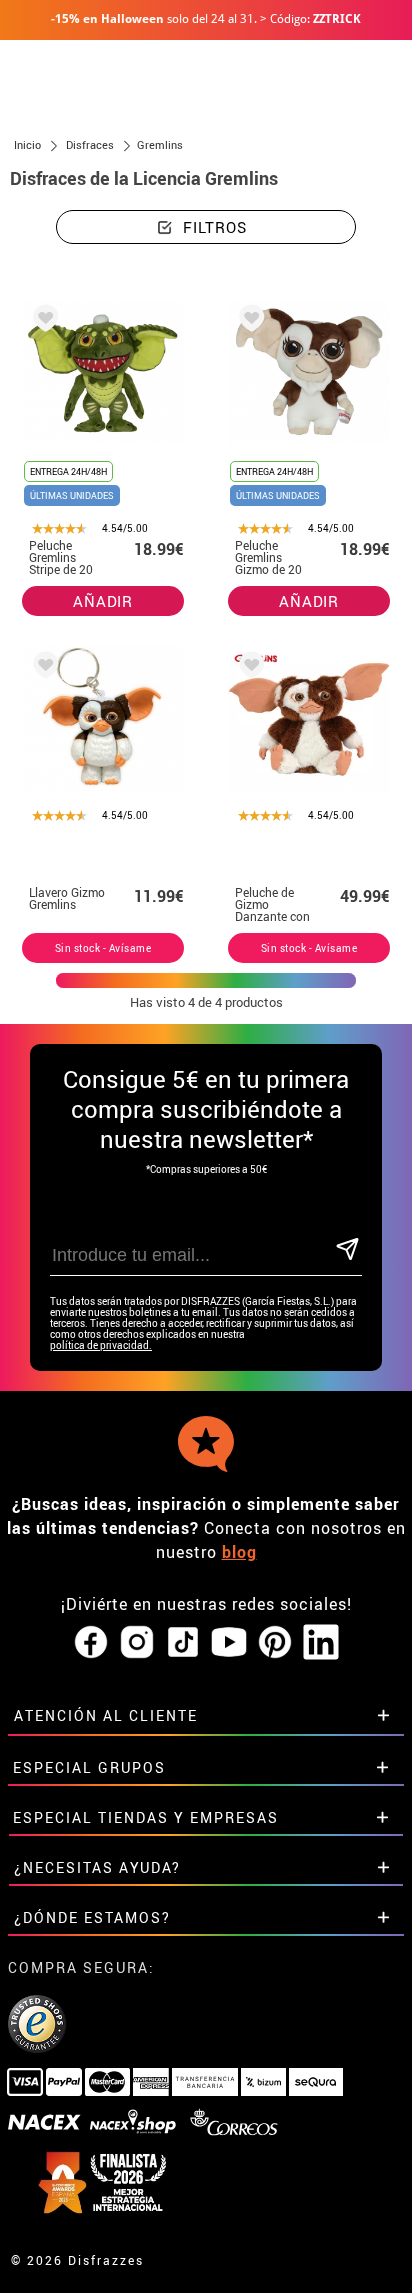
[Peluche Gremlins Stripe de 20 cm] (42, 321)
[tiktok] (183, 1643)
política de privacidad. (101, 1345)
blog (239, 1552)
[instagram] (137, 1643)
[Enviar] (347, 1250)
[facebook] (91, 1643)
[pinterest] (275, 1643)
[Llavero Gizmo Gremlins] (42, 668)
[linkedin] (321, 1643)
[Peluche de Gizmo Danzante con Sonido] (248, 668)
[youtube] (229, 1643)
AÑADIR (103, 601)
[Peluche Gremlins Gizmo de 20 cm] (248, 321)
